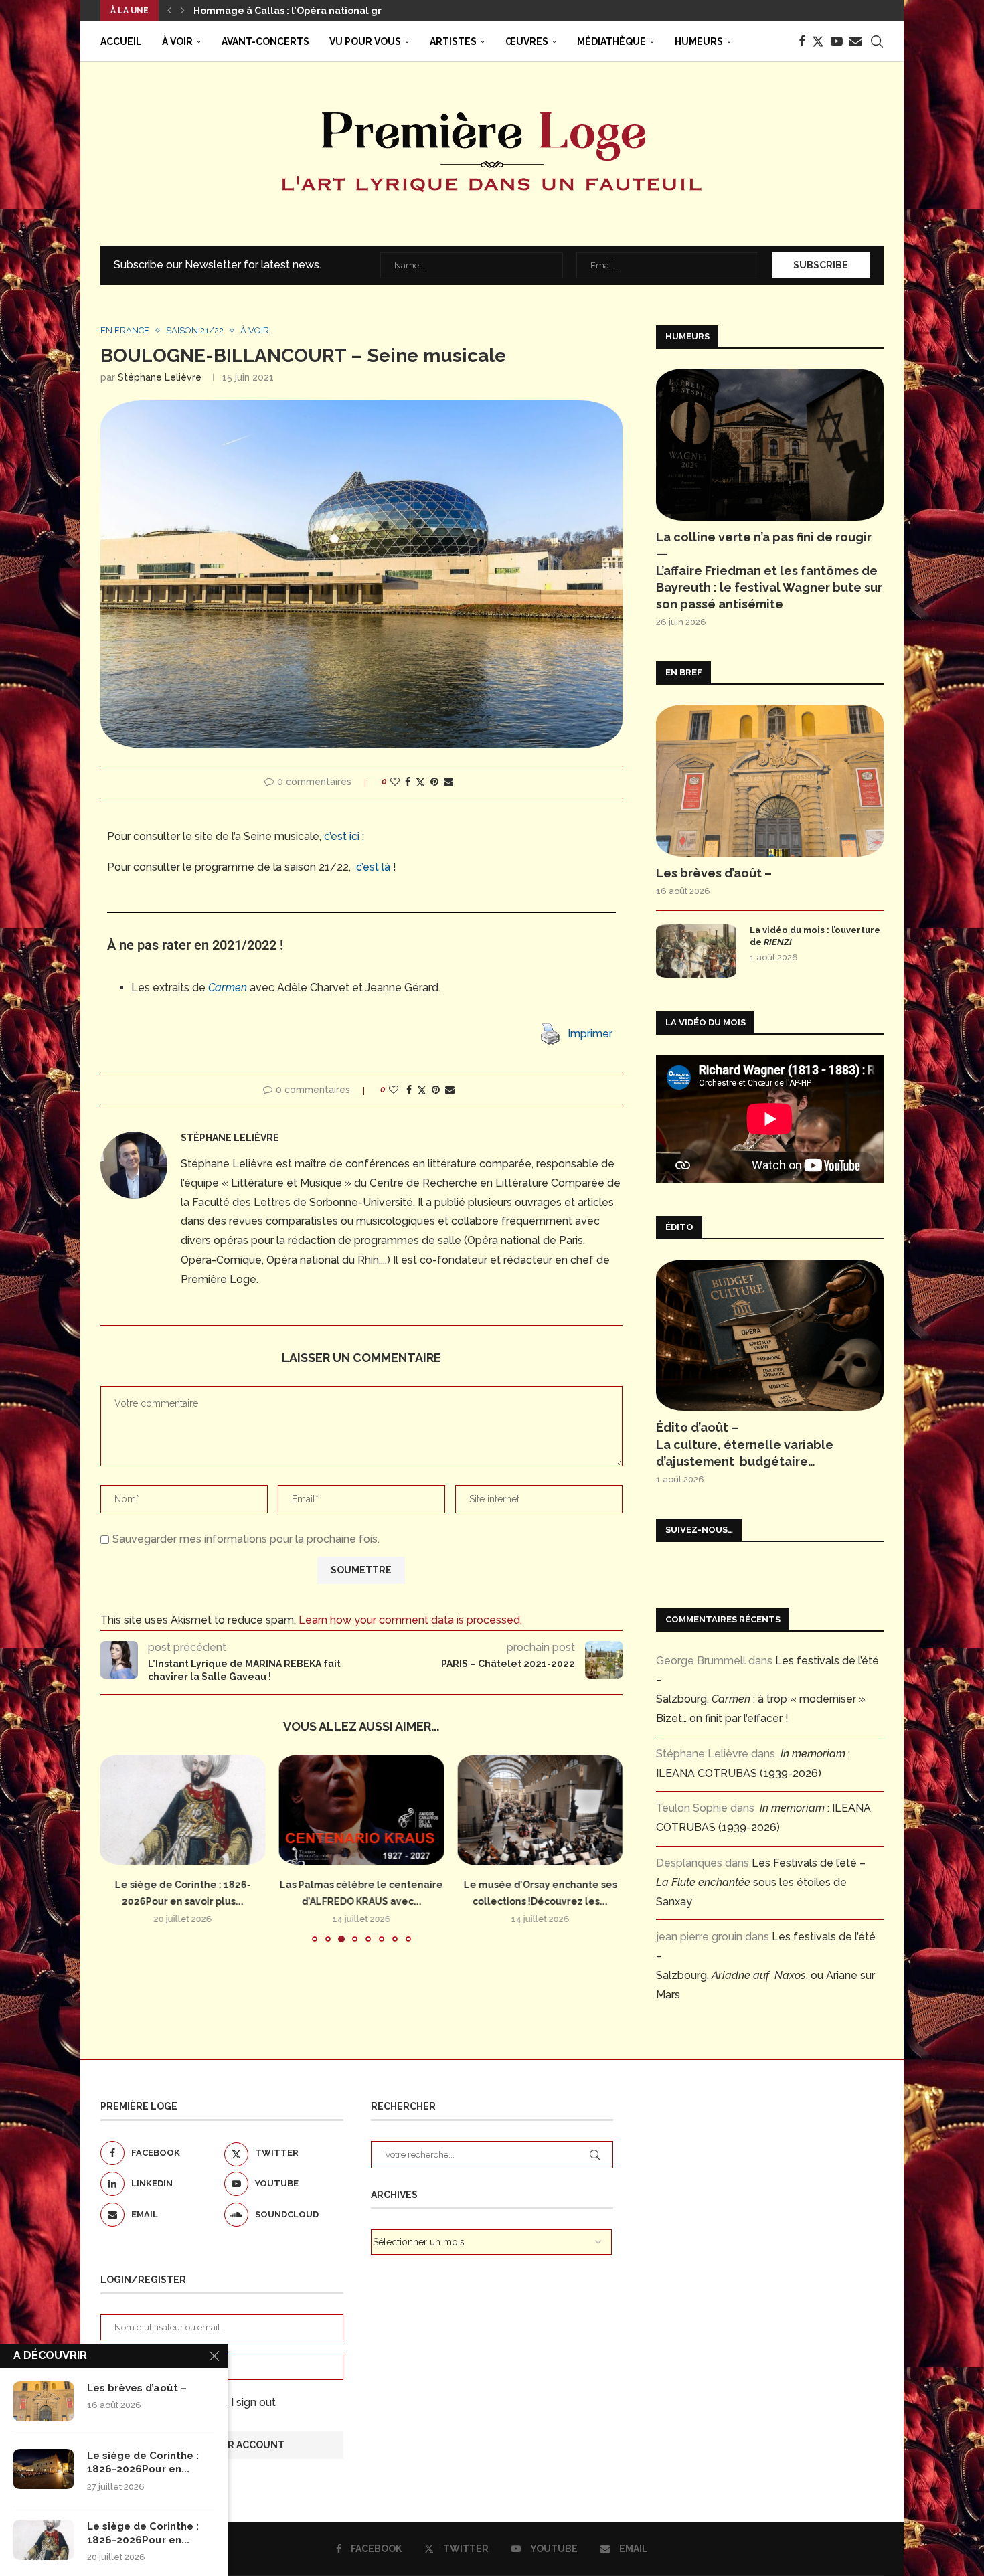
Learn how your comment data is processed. (410, 1620)
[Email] (855, 41)
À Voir (177, 41)
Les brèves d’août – (714, 873)
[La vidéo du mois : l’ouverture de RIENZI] (696, 951)
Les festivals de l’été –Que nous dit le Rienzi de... (313, 11)
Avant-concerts (265, 41)
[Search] (877, 41)
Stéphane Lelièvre (160, 377)
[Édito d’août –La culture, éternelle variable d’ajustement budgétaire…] (770, 1336)
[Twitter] (818, 41)
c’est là (373, 867)
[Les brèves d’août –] (770, 781)
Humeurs (699, 41)
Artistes (453, 41)
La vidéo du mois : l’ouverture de (815, 936)
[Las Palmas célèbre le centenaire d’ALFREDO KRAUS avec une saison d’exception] (362, 1810)
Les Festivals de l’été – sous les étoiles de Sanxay (761, 1882)
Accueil (121, 41)
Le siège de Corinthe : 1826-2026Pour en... (143, 2462)
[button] (169, 11)
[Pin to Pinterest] (434, 782)
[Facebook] (802, 41)
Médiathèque (611, 41)
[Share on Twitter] (420, 782)
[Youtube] (837, 41)
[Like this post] (395, 782)
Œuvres (527, 41)
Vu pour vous (365, 41)
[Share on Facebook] (408, 782)
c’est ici (342, 836)
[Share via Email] (448, 782)
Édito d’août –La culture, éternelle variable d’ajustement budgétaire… (745, 1444)
